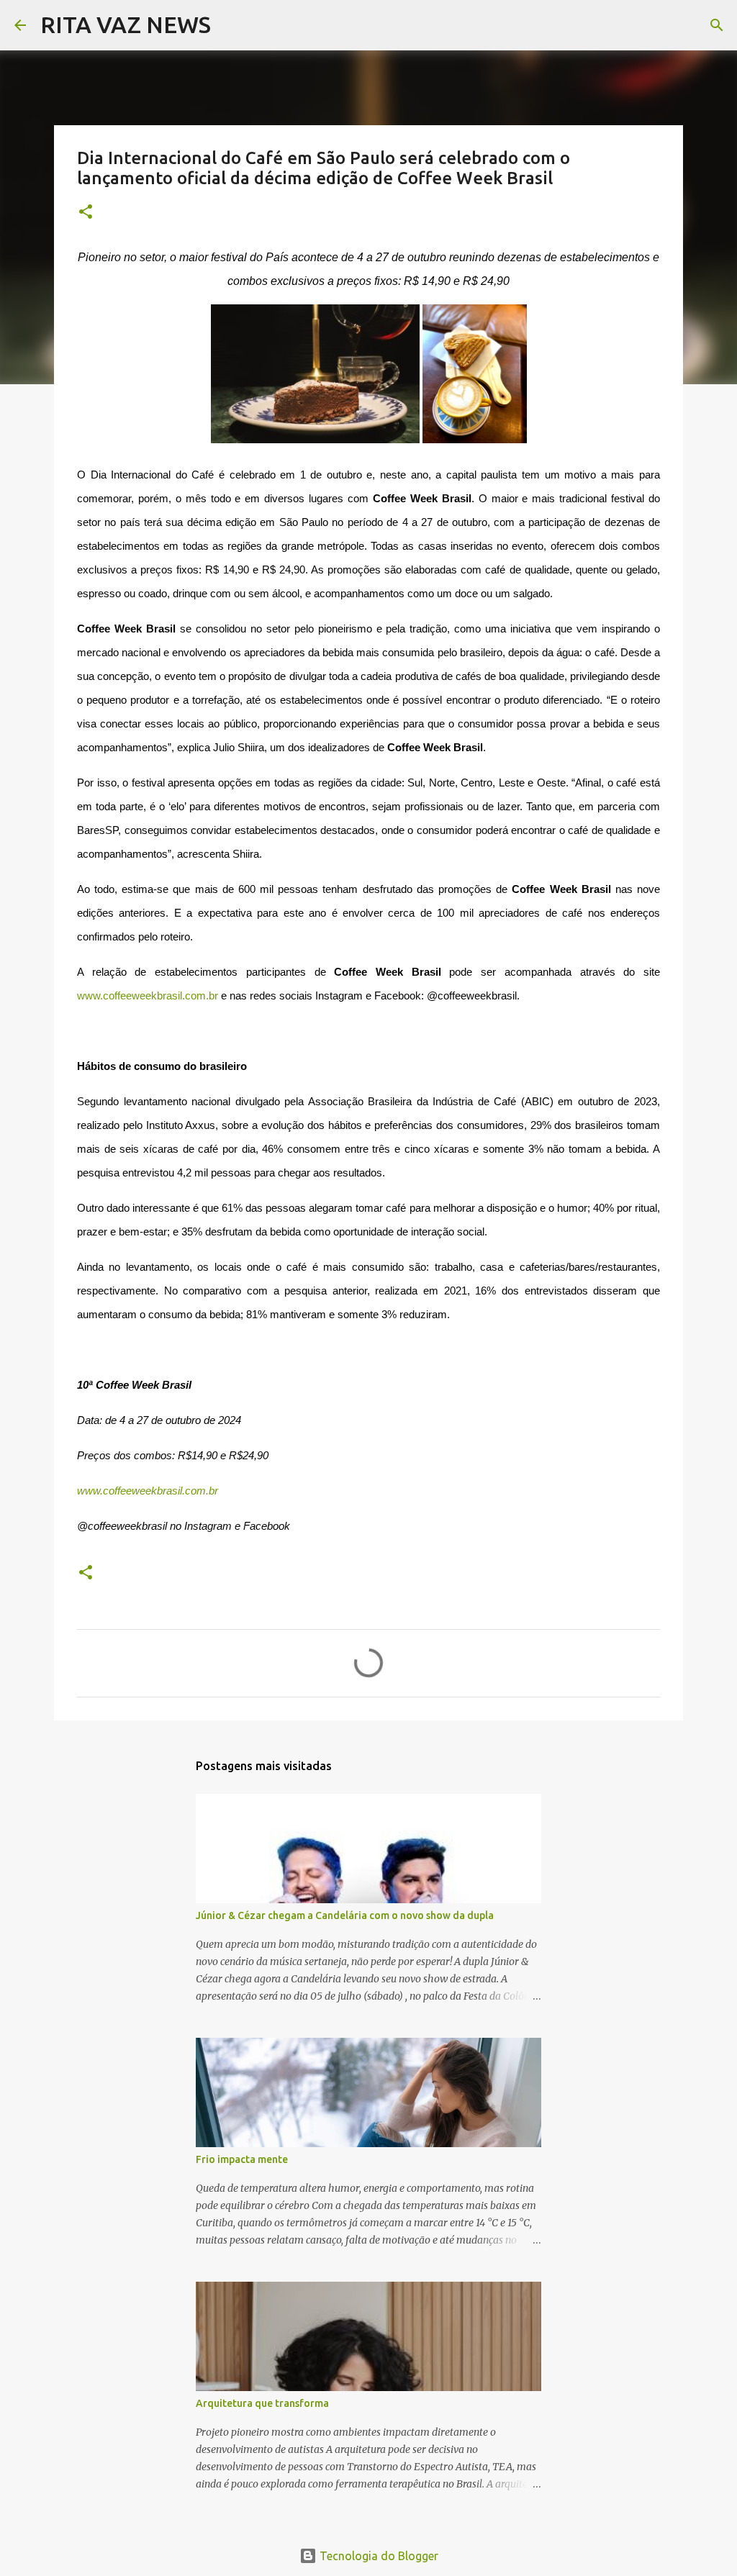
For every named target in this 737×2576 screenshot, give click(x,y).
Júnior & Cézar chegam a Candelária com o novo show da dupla (345, 1915)
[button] (86, 213)
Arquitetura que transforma (262, 2403)
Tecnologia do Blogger (377, 2556)
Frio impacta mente (242, 2159)
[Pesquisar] (231, 25)
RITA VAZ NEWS (126, 24)
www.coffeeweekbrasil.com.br (148, 996)
